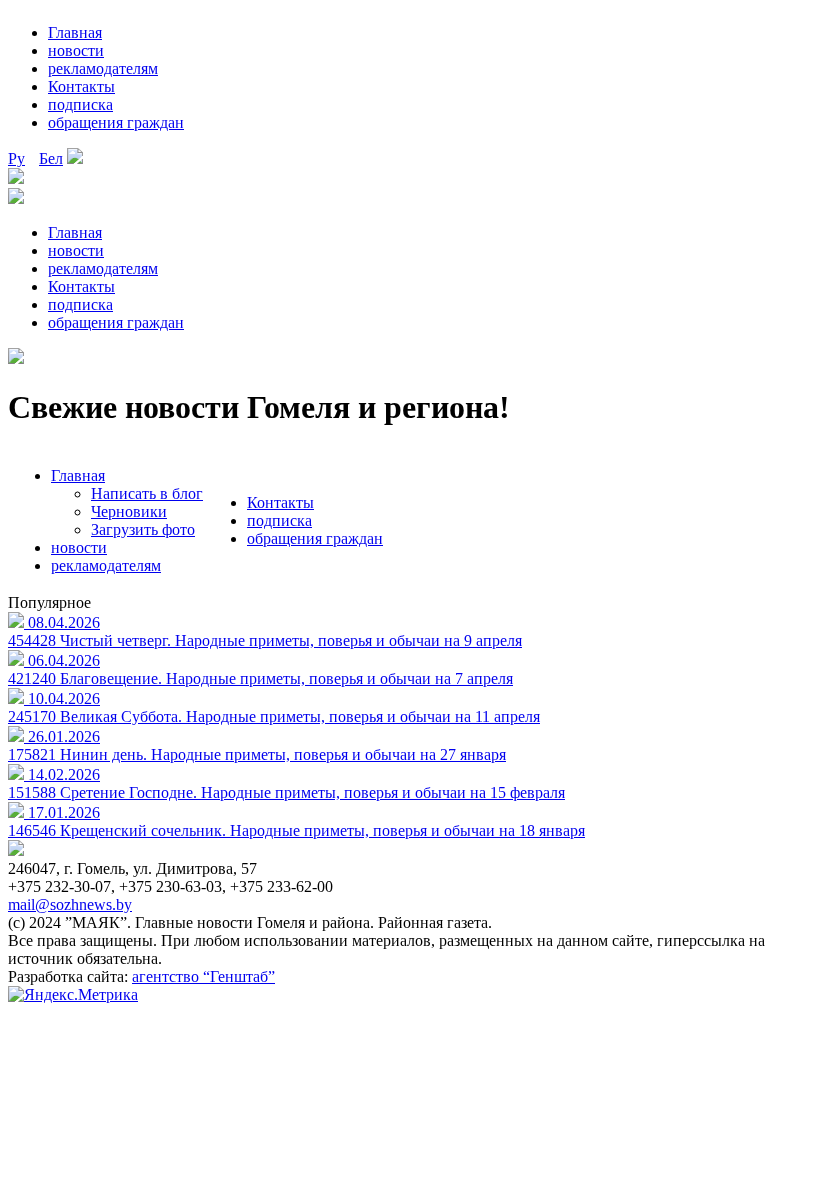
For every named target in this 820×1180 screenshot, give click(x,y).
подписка (80, 104)
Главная (75, 32)
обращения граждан (116, 122)
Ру (16, 158)
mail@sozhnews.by (70, 904)
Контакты (81, 86)
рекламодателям (103, 68)
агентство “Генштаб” (203, 976)
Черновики (129, 511)
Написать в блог (147, 493)
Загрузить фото (143, 529)
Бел (51, 158)
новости (76, 50)
